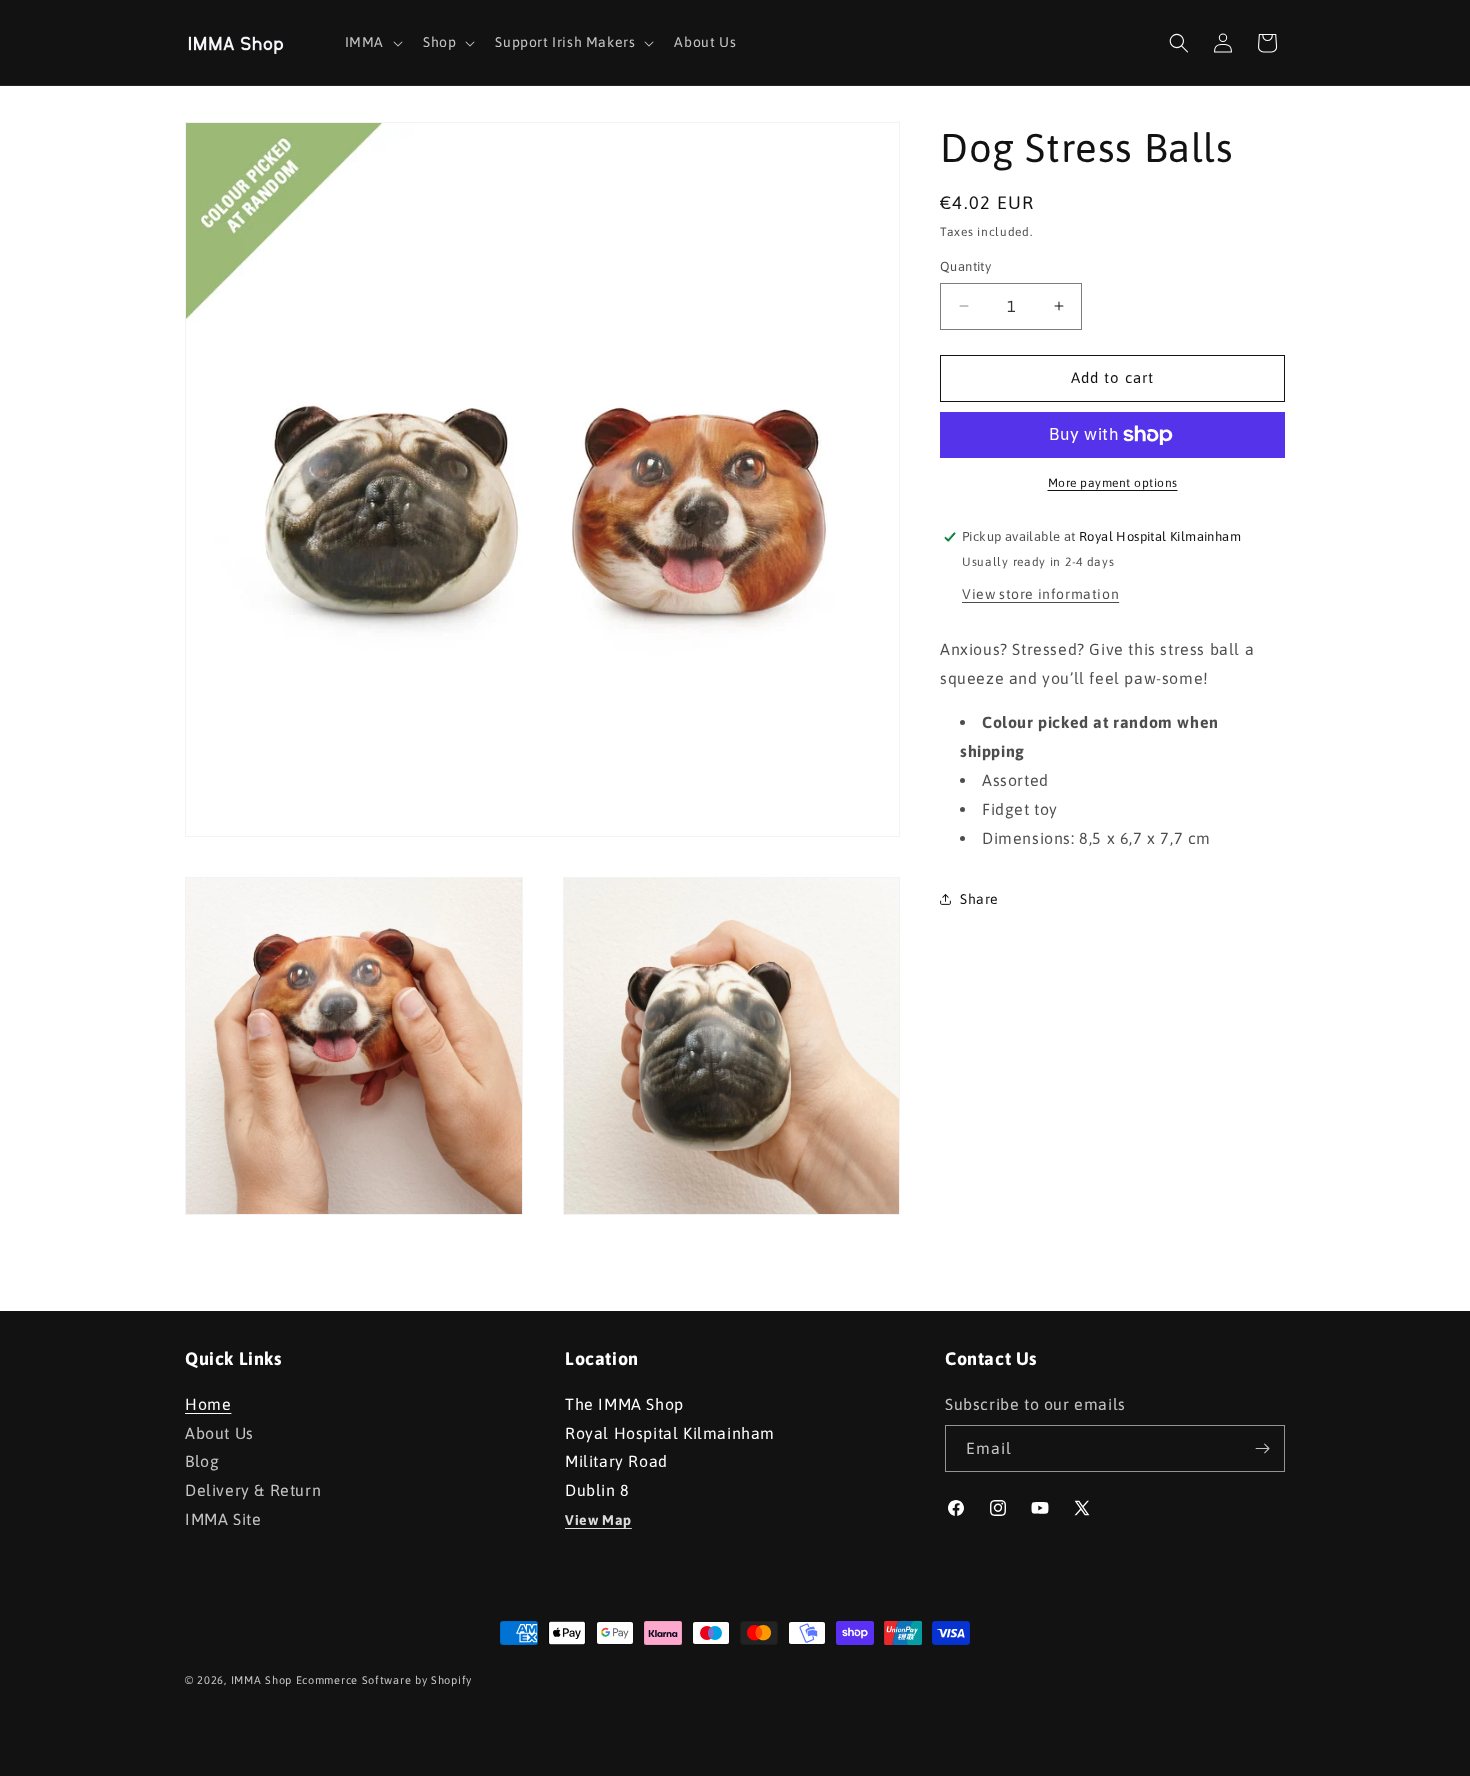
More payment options (1113, 483)
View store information (1040, 594)
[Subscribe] (1262, 1448)
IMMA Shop (261, 1680)
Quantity (965, 266)
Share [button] (979, 899)
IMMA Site (223, 1519)
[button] (372, 42)
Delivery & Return (253, 1490)
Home (208, 1406)
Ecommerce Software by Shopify (384, 1680)
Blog (202, 1461)
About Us (219, 1433)
